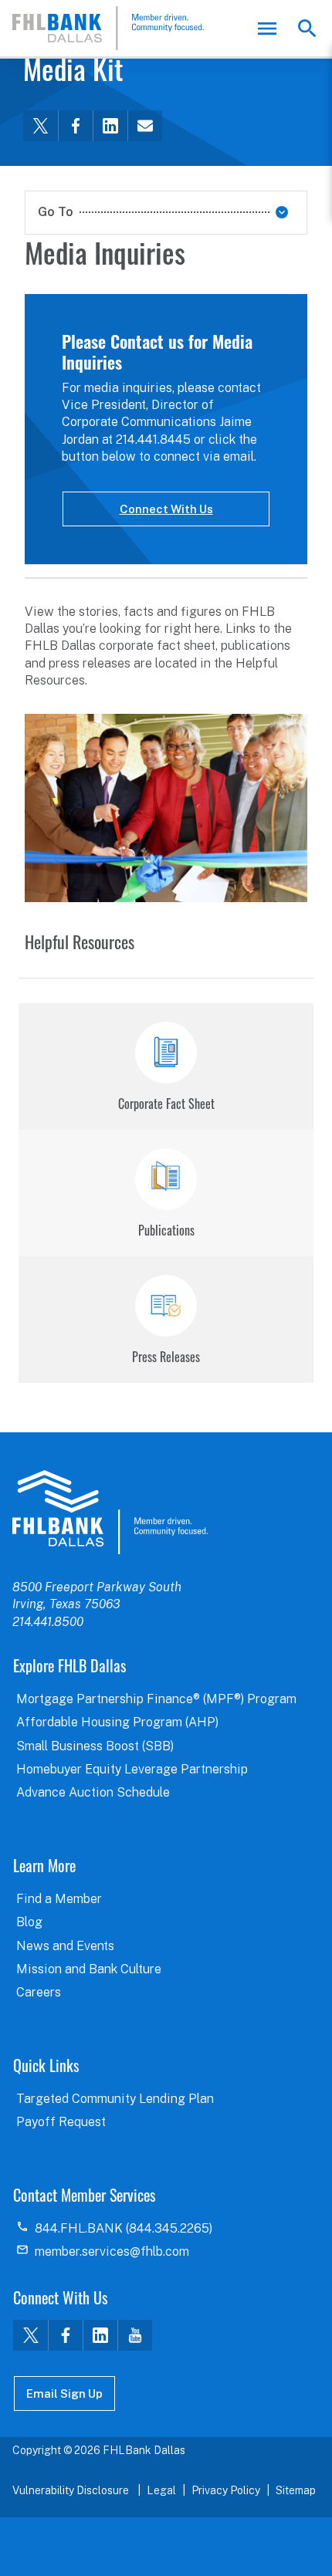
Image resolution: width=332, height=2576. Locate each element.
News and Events (65, 1946)
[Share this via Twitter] (41, 126)
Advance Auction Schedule (93, 1792)
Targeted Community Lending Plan (115, 2099)
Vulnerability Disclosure (72, 2490)
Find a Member (59, 1899)
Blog (29, 1922)
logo (110, 1512)
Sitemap (296, 2490)
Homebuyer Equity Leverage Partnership (132, 1769)
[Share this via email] (145, 126)
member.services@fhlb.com (112, 2251)
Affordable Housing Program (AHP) (117, 1722)
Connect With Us (166, 509)
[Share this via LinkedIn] (110, 126)
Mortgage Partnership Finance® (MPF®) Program (156, 1699)
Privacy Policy (226, 2490)
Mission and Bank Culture (89, 1969)
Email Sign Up (64, 2393)
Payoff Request (61, 2122)
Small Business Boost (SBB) (95, 1746)
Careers (39, 1992)
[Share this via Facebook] (75, 126)
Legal (161, 2490)
